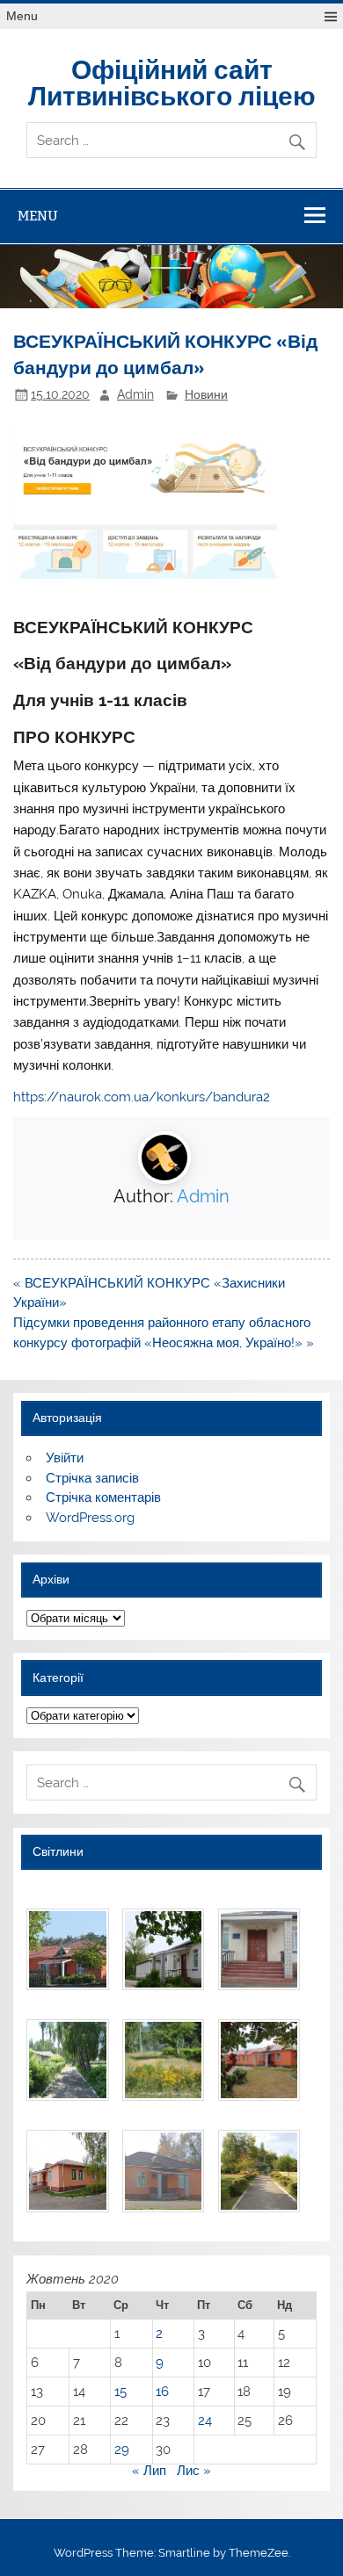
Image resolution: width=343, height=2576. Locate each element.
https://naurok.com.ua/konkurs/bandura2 (142, 1097)
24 (205, 2421)
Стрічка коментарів (103, 1497)
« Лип (149, 2471)
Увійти (65, 1458)
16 (162, 2392)
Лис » (194, 2471)
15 (120, 2392)
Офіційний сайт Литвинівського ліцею (172, 81)
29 (122, 2450)
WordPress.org (90, 1518)
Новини (206, 394)
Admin (135, 394)
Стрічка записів (92, 1478)
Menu (22, 16)
